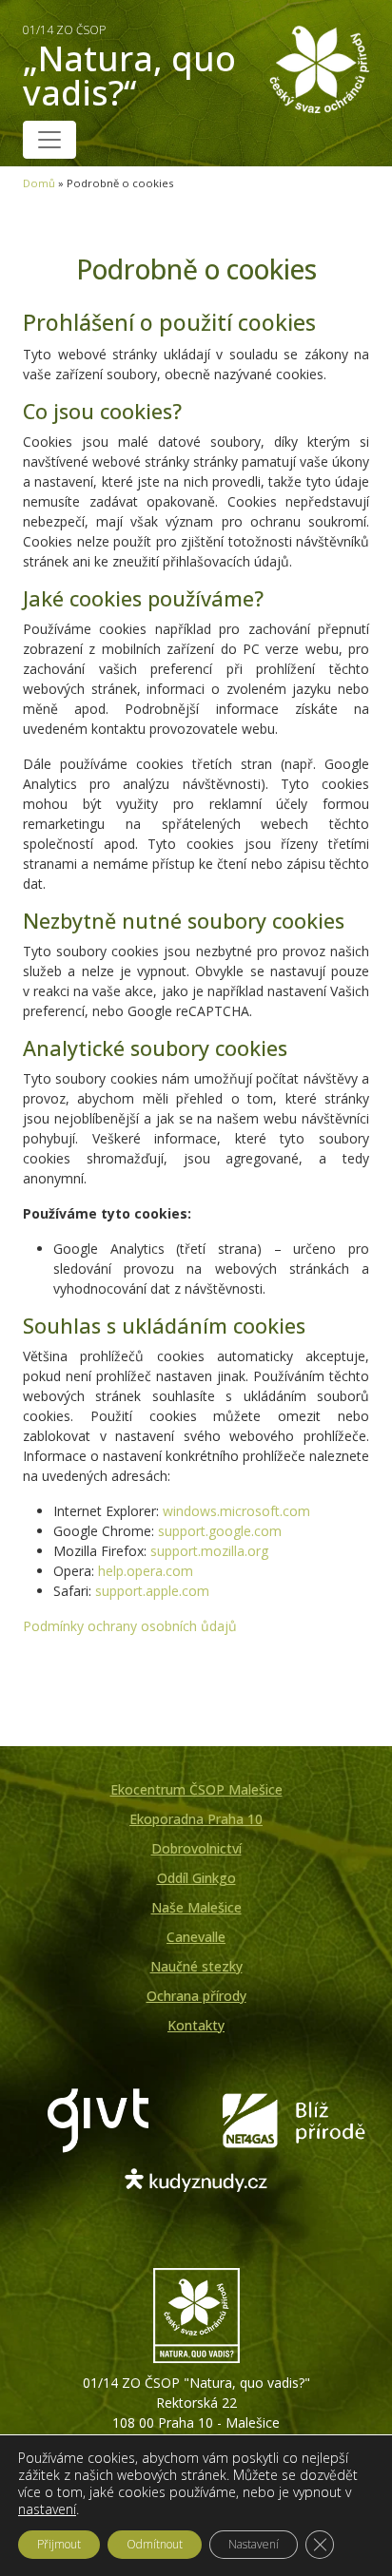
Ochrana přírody (196, 1996)
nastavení (47, 2509)
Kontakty (196, 2025)
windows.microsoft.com (236, 1511)
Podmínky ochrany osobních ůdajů (130, 1626)
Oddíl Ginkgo (196, 1878)
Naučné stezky (196, 1966)
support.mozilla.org (209, 1551)
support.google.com (220, 1531)
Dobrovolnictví (196, 1848)
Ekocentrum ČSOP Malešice (196, 1789)
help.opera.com (146, 1571)
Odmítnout (155, 2544)
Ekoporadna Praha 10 (196, 1819)
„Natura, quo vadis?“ (129, 69)
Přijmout (59, 2544)
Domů (39, 183)
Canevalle (196, 1937)
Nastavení (254, 2544)
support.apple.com (152, 1591)
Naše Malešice (196, 1907)
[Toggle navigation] (49, 140)
